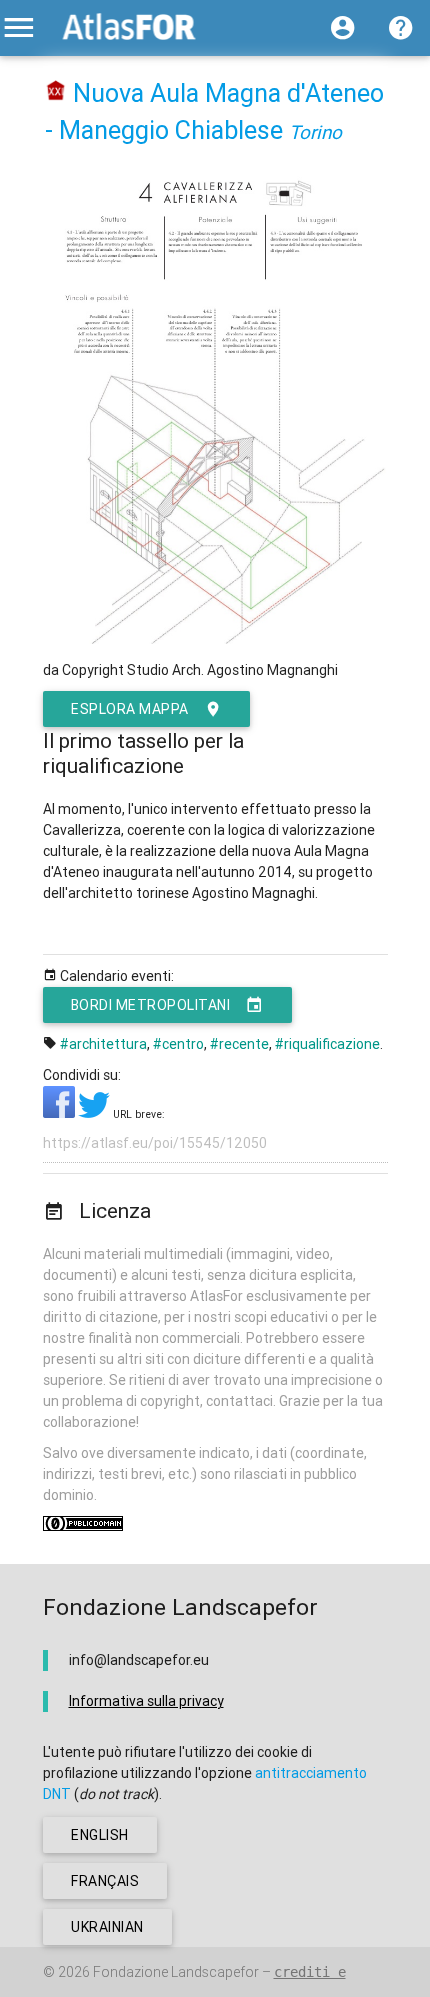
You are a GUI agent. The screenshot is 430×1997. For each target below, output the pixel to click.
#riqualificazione (327, 1044)
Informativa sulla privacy (146, 1701)
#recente (239, 1044)
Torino (315, 132)
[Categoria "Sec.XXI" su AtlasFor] (56, 93)
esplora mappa (130, 709)
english (100, 1835)
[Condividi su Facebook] (60, 1113)
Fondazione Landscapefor (176, 1972)
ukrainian (107, 1927)
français (105, 1881)
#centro (178, 1044)
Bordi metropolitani (151, 1005)
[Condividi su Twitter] (95, 1113)
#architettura (103, 1044)
